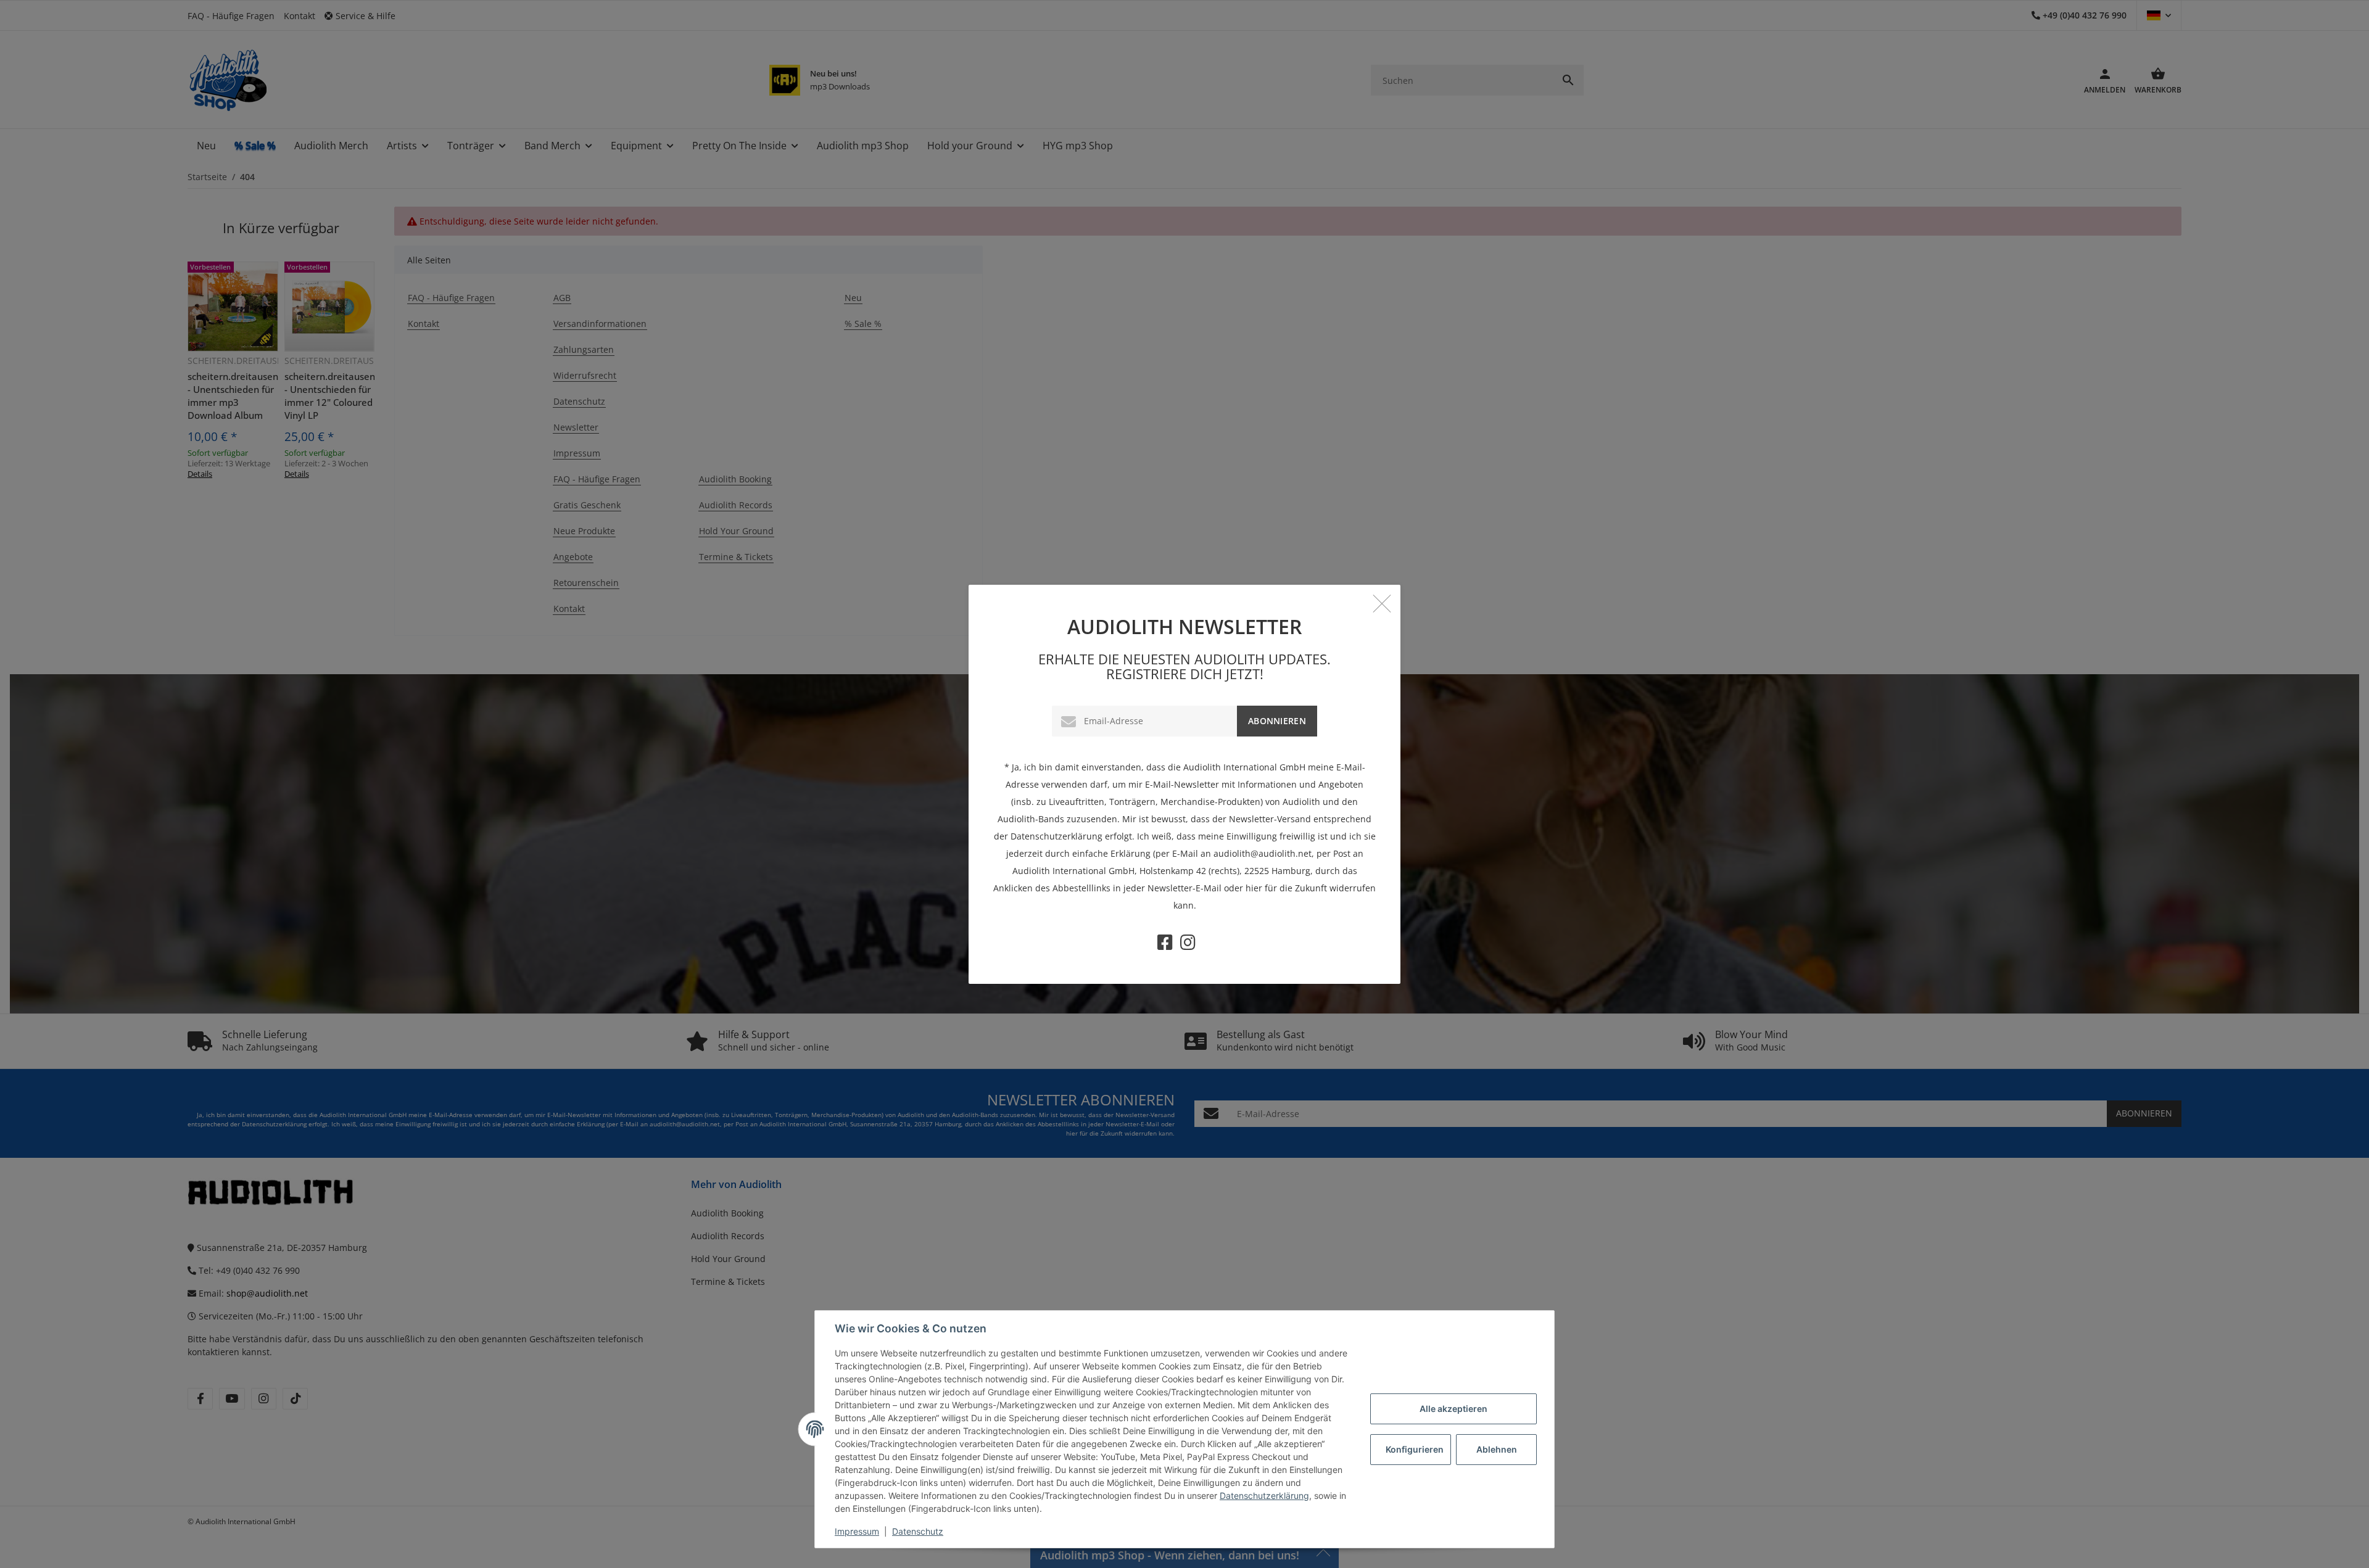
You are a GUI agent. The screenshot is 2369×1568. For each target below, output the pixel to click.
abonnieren (1277, 721)
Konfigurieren (1415, 1449)
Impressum (857, 1531)
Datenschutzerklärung (1264, 1496)
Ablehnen (1497, 1449)
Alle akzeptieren (1453, 1409)
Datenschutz (918, 1531)
